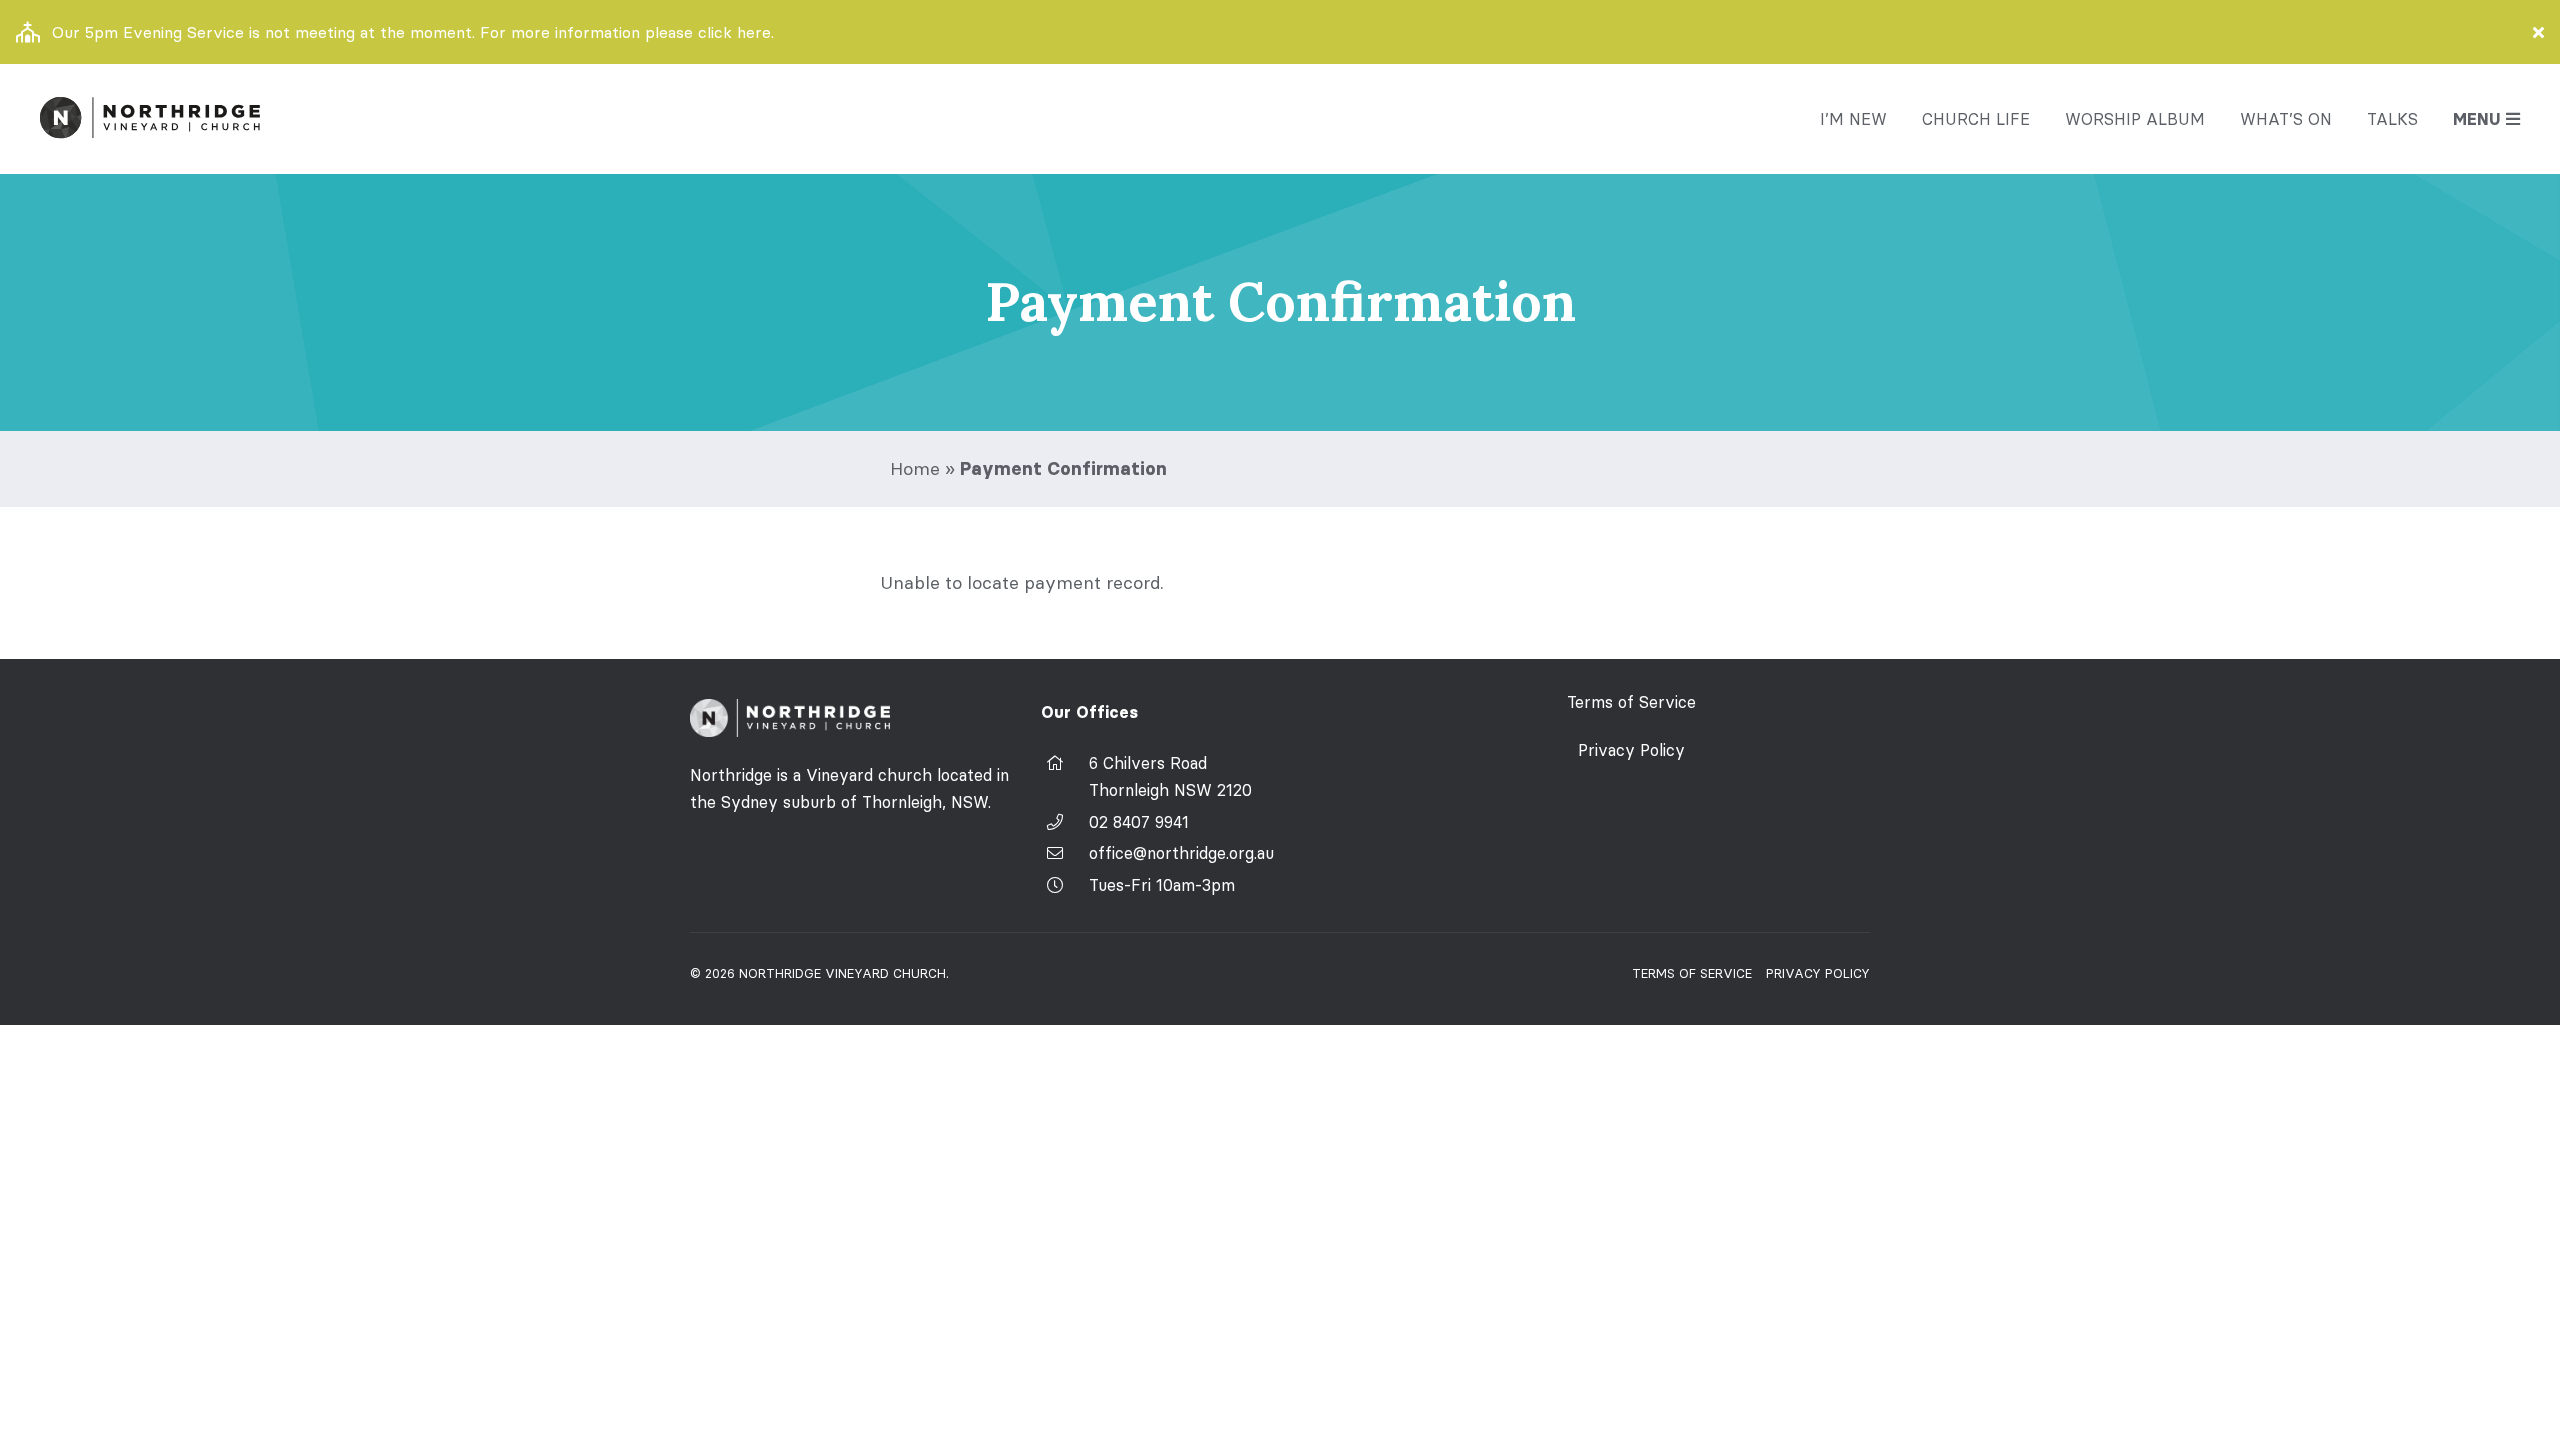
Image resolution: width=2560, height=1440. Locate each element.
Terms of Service (1631, 702)
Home (915, 468)
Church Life (1976, 119)
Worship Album (2135, 119)
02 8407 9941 (1139, 822)
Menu (2477, 119)
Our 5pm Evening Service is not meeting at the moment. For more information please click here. (413, 32)
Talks (2392, 119)
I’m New (1853, 119)
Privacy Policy (1631, 750)
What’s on (2286, 119)
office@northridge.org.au (1181, 853)
